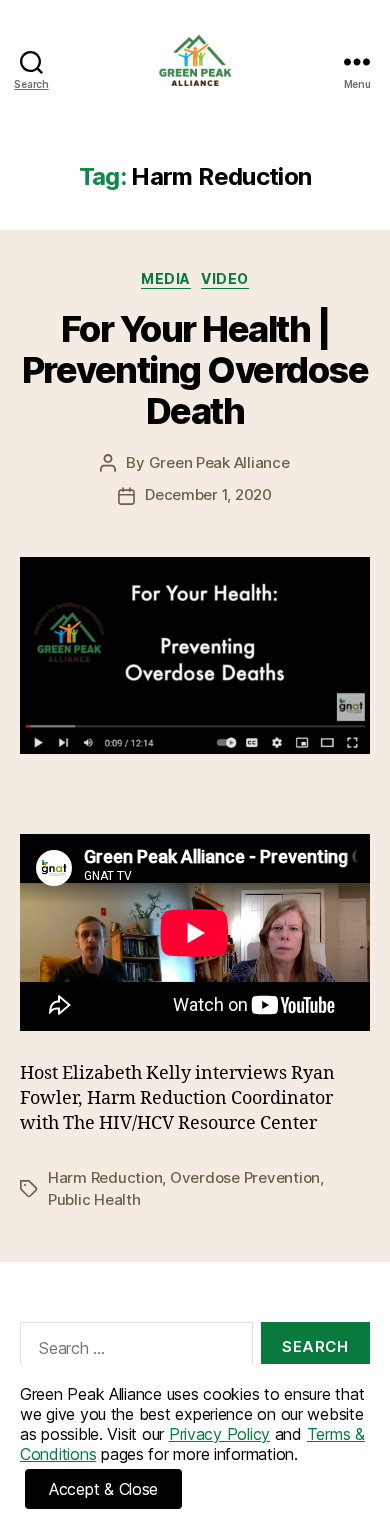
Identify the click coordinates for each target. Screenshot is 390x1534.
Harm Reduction (105, 1177)
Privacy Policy (219, 1434)
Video (225, 278)
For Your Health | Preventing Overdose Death (195, 370)
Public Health (94, 1199)
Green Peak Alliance (219, 462)
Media (166, 278)
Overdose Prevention (245, 1177)
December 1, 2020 (208, 494)
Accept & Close (103, 1489)
